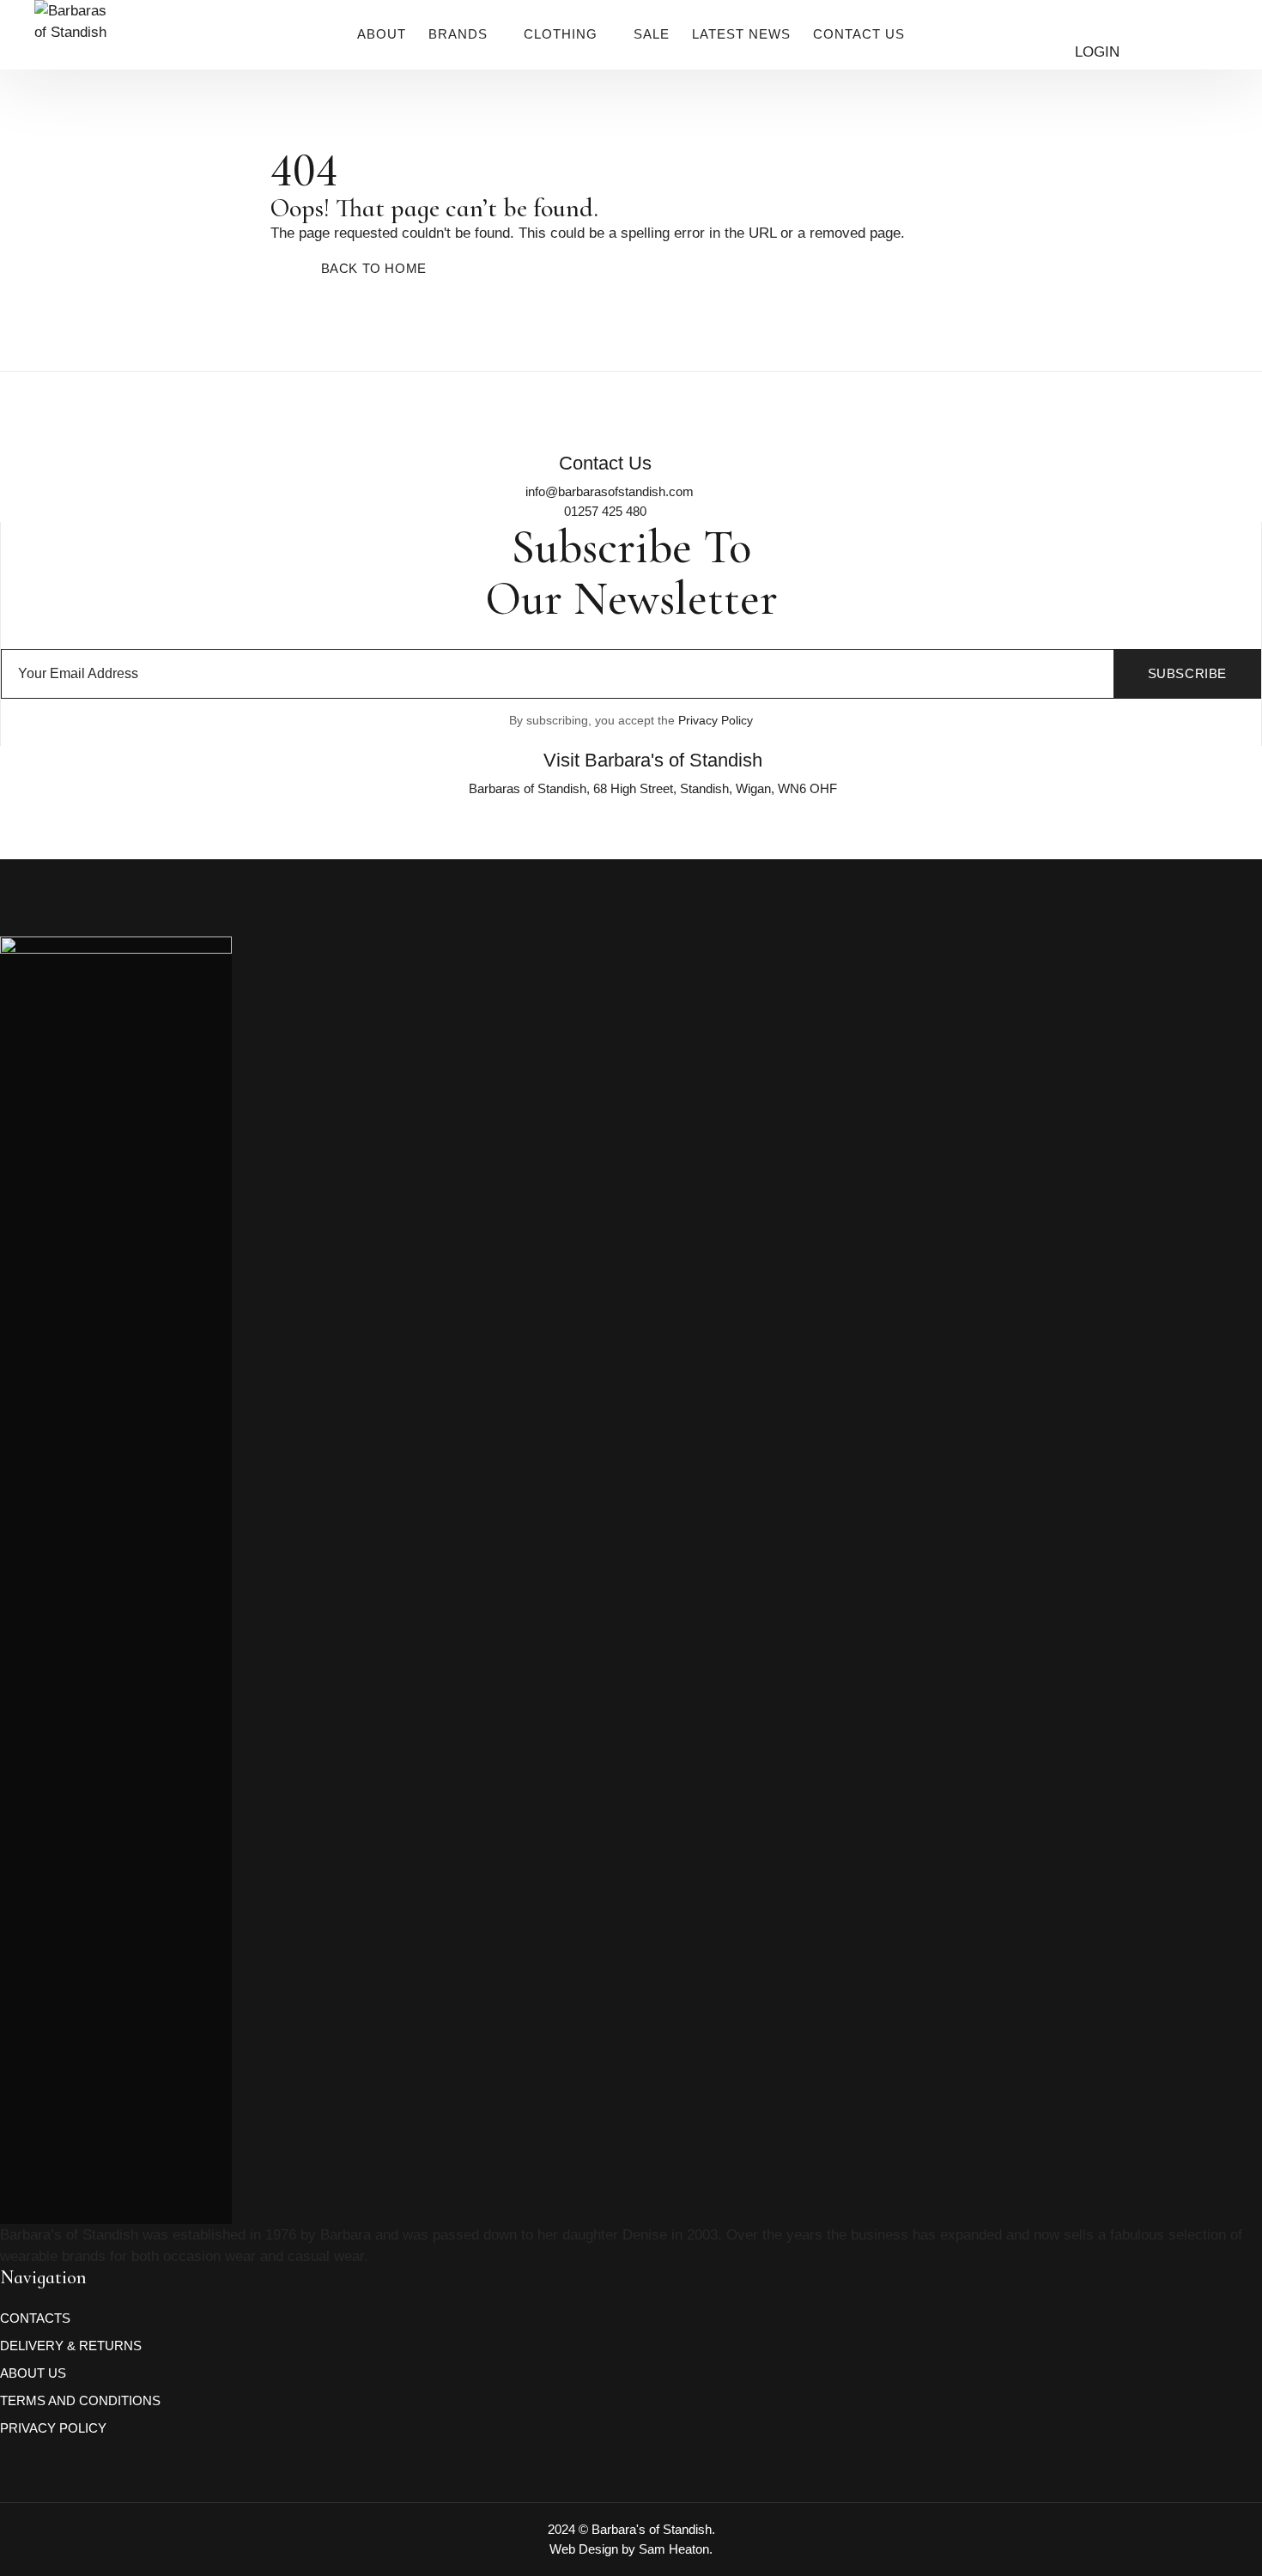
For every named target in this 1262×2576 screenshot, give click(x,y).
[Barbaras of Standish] (74, 52)
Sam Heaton (674, 2549)
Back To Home (374, 268)
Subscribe (1187, 673)
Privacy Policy (716, 720)
